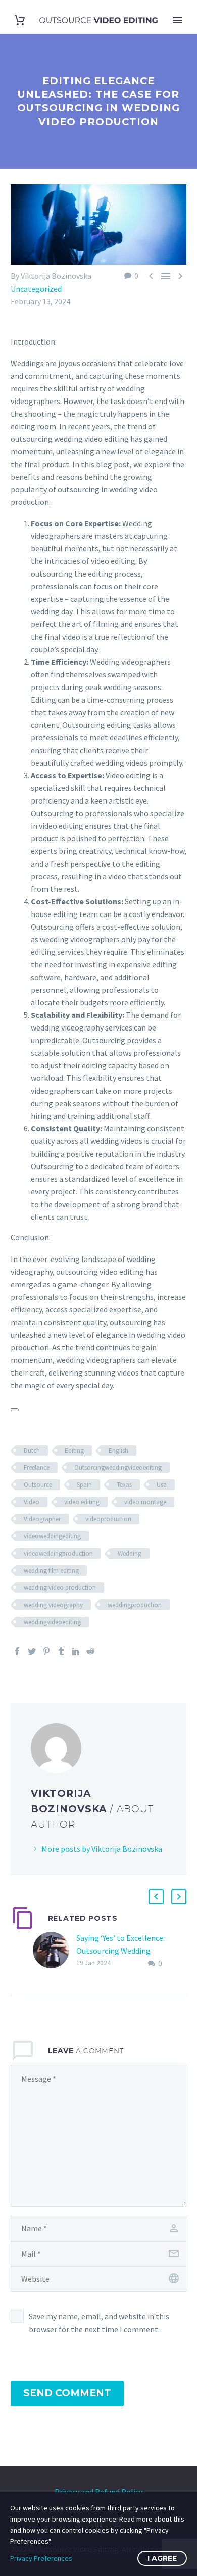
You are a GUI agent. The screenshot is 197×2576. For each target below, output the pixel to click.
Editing (74, 1450)
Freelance (37, 1468)
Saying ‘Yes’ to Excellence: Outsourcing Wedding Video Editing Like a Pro (120, 1951)
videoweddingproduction (58, 1553)
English (118, 1450)
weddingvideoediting (52, 1622)
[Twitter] (32, 1651)
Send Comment (67, 2393)
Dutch (32, 1450)
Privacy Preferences (41, 2558)
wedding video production (60, 1588)
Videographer (42, 1519)
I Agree (162, 2558)
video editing (82, 1502)
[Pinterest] (46, 1651)
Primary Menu (177, 20)
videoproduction (108, 1519)
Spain (84, 1485)
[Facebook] (17, 1651)
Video (32, 1502)
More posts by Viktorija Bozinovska (102, 1849)
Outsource (38, 1485)
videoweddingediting (52, 1536)
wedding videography (53, 1605)
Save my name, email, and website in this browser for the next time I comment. (99, 2323)
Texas (124, 1485)
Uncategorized (36, 289)
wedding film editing (51, 1570)
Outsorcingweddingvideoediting (118, 1468)
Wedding (130, 1553)
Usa (162, 1485)
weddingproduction (135, 1605)
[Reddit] (90, 1651)
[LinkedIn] (76, 1651)
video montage (145, 1502)
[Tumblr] (61, 1651)
